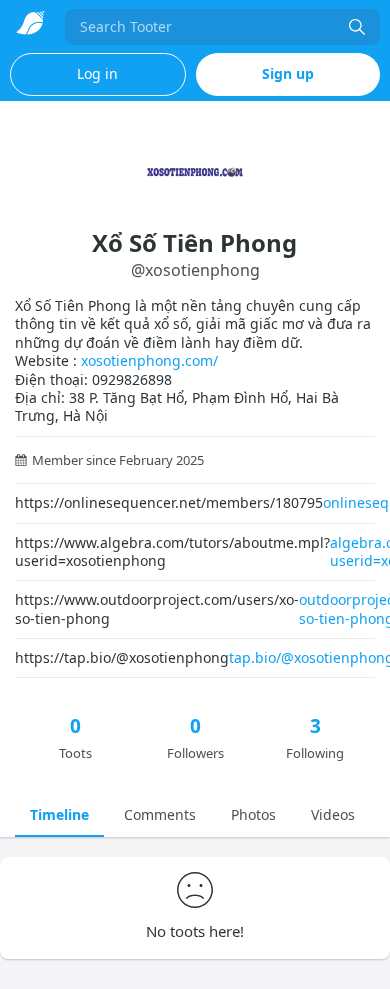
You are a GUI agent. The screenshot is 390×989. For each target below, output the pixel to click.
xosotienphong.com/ (149, 360)
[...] (357, 27)
